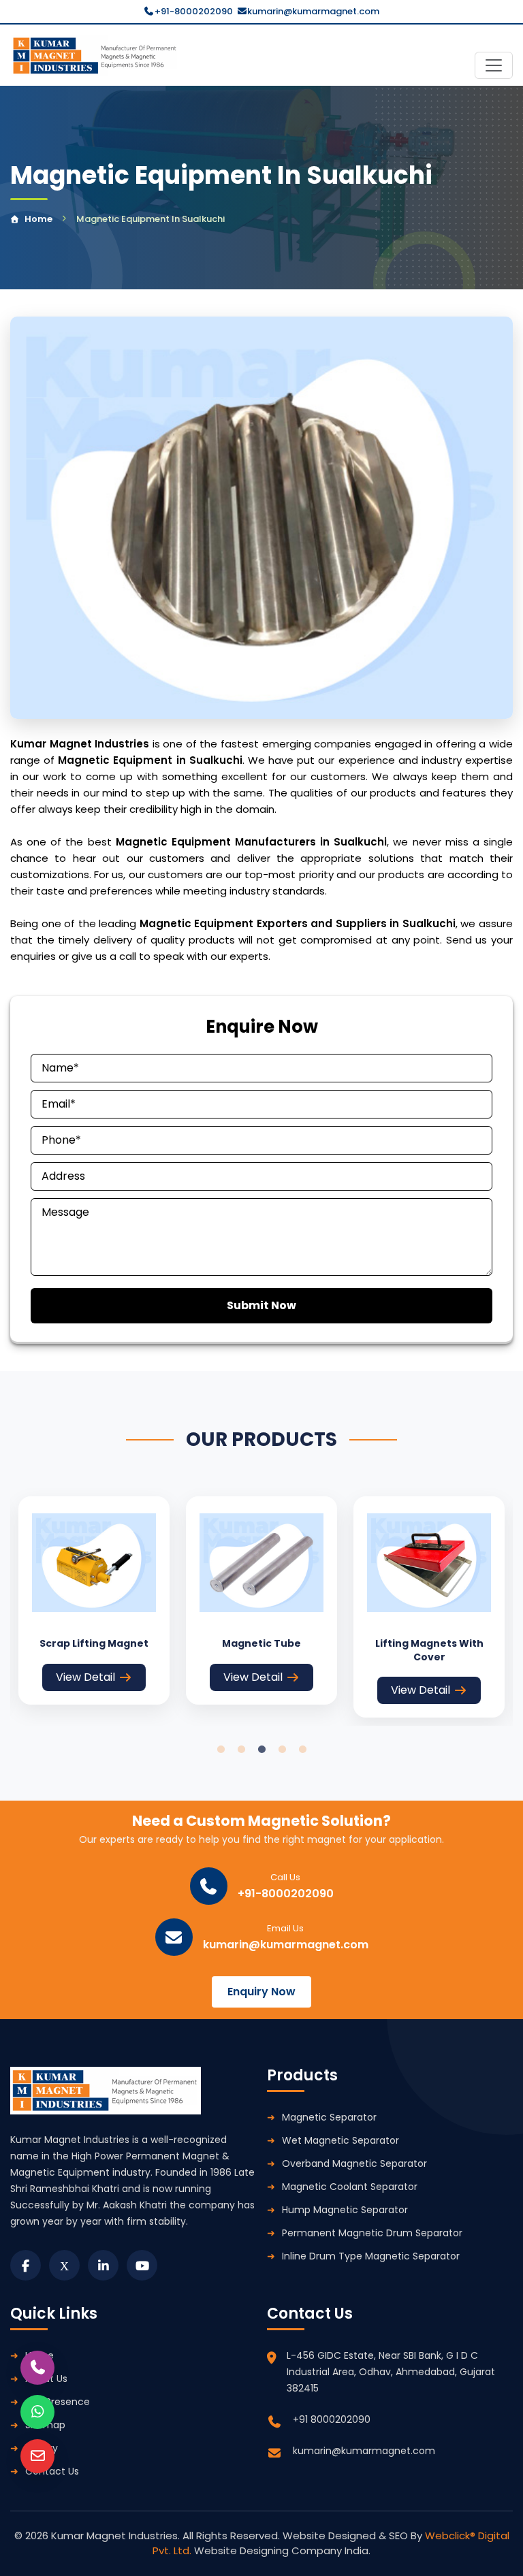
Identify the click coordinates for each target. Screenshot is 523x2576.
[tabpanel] (94, 1600)
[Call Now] (37, 2368)
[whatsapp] (37, 2412)
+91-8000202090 (194, 11)
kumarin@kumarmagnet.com (313, 11)
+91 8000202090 (332, 2419)
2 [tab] (241, 1750)
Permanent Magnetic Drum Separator (372, 2233)
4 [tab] (282, 1750)
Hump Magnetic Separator (345, 2210)
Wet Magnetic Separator (340, 2140)
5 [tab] (302, 1750)
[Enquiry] (37, 2456)
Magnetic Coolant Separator (350, 2187)
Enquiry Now (261, 1992)
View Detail (85, 1677)
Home (38, 219)
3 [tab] (261, 1750)
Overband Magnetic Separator (354, 2163)
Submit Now (261, 1305)
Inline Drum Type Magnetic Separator (371, 2256)
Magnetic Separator (329, 2117)
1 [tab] (221, 1750)
